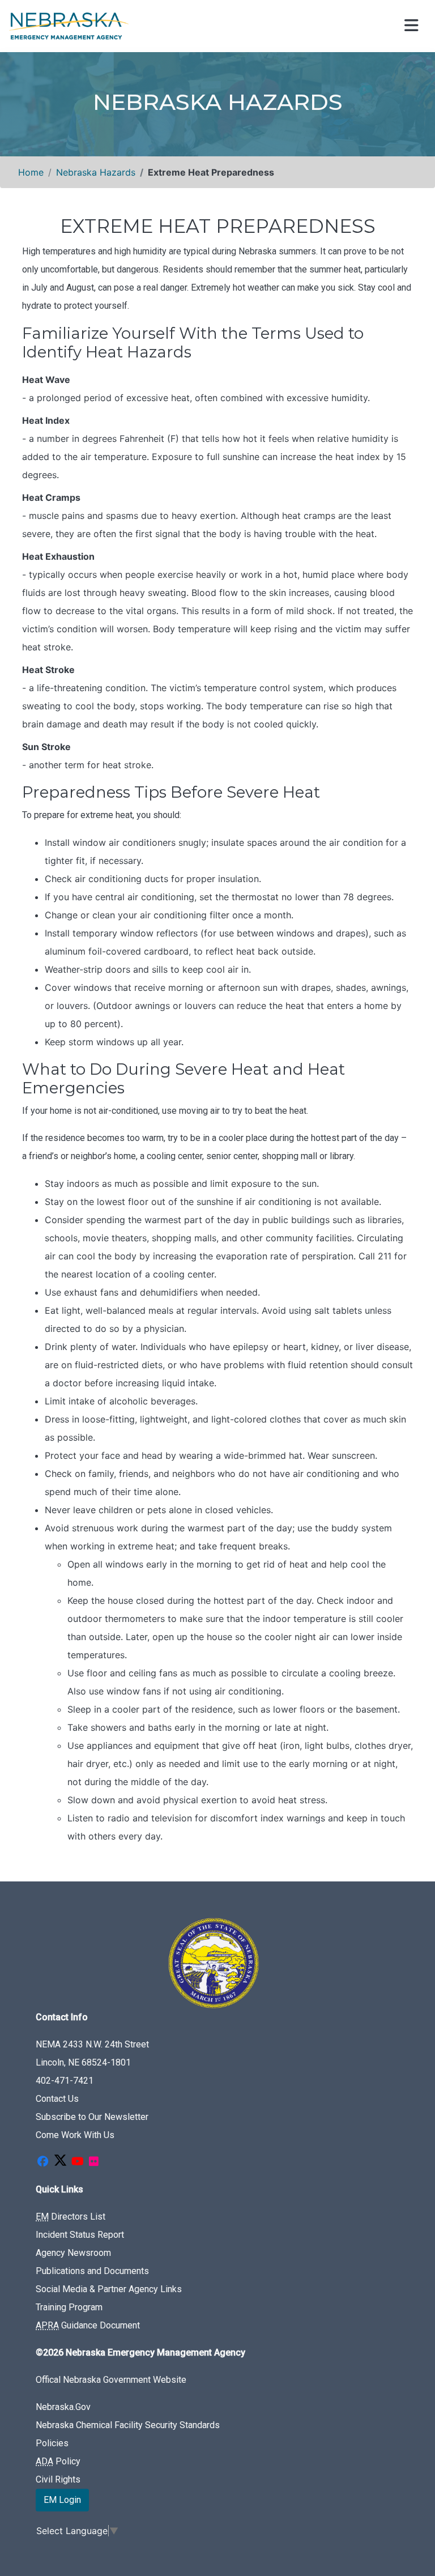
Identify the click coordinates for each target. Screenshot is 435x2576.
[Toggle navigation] (410, 26)
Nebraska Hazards (96, 172)
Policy (58, 2461)
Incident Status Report (80, 2235)
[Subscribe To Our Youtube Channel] (78, 2162)
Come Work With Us (75, 2135)
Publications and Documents (92, 2271)
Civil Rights (58, 2479)
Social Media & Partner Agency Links (109, 2289)
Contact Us (57, 2099)
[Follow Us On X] (60, 2162)
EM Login (62, 2500)
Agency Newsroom (73, 2253)
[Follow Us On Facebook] (42, 2162)
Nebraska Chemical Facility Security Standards (128, 2425)
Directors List (71, 2217)
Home (31, 172)
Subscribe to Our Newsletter (92, 2117)
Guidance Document (88, 2325)
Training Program (69, 2307)
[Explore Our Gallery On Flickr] (93, 2162)
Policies (52, 2443)
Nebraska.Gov (63, 2407)
